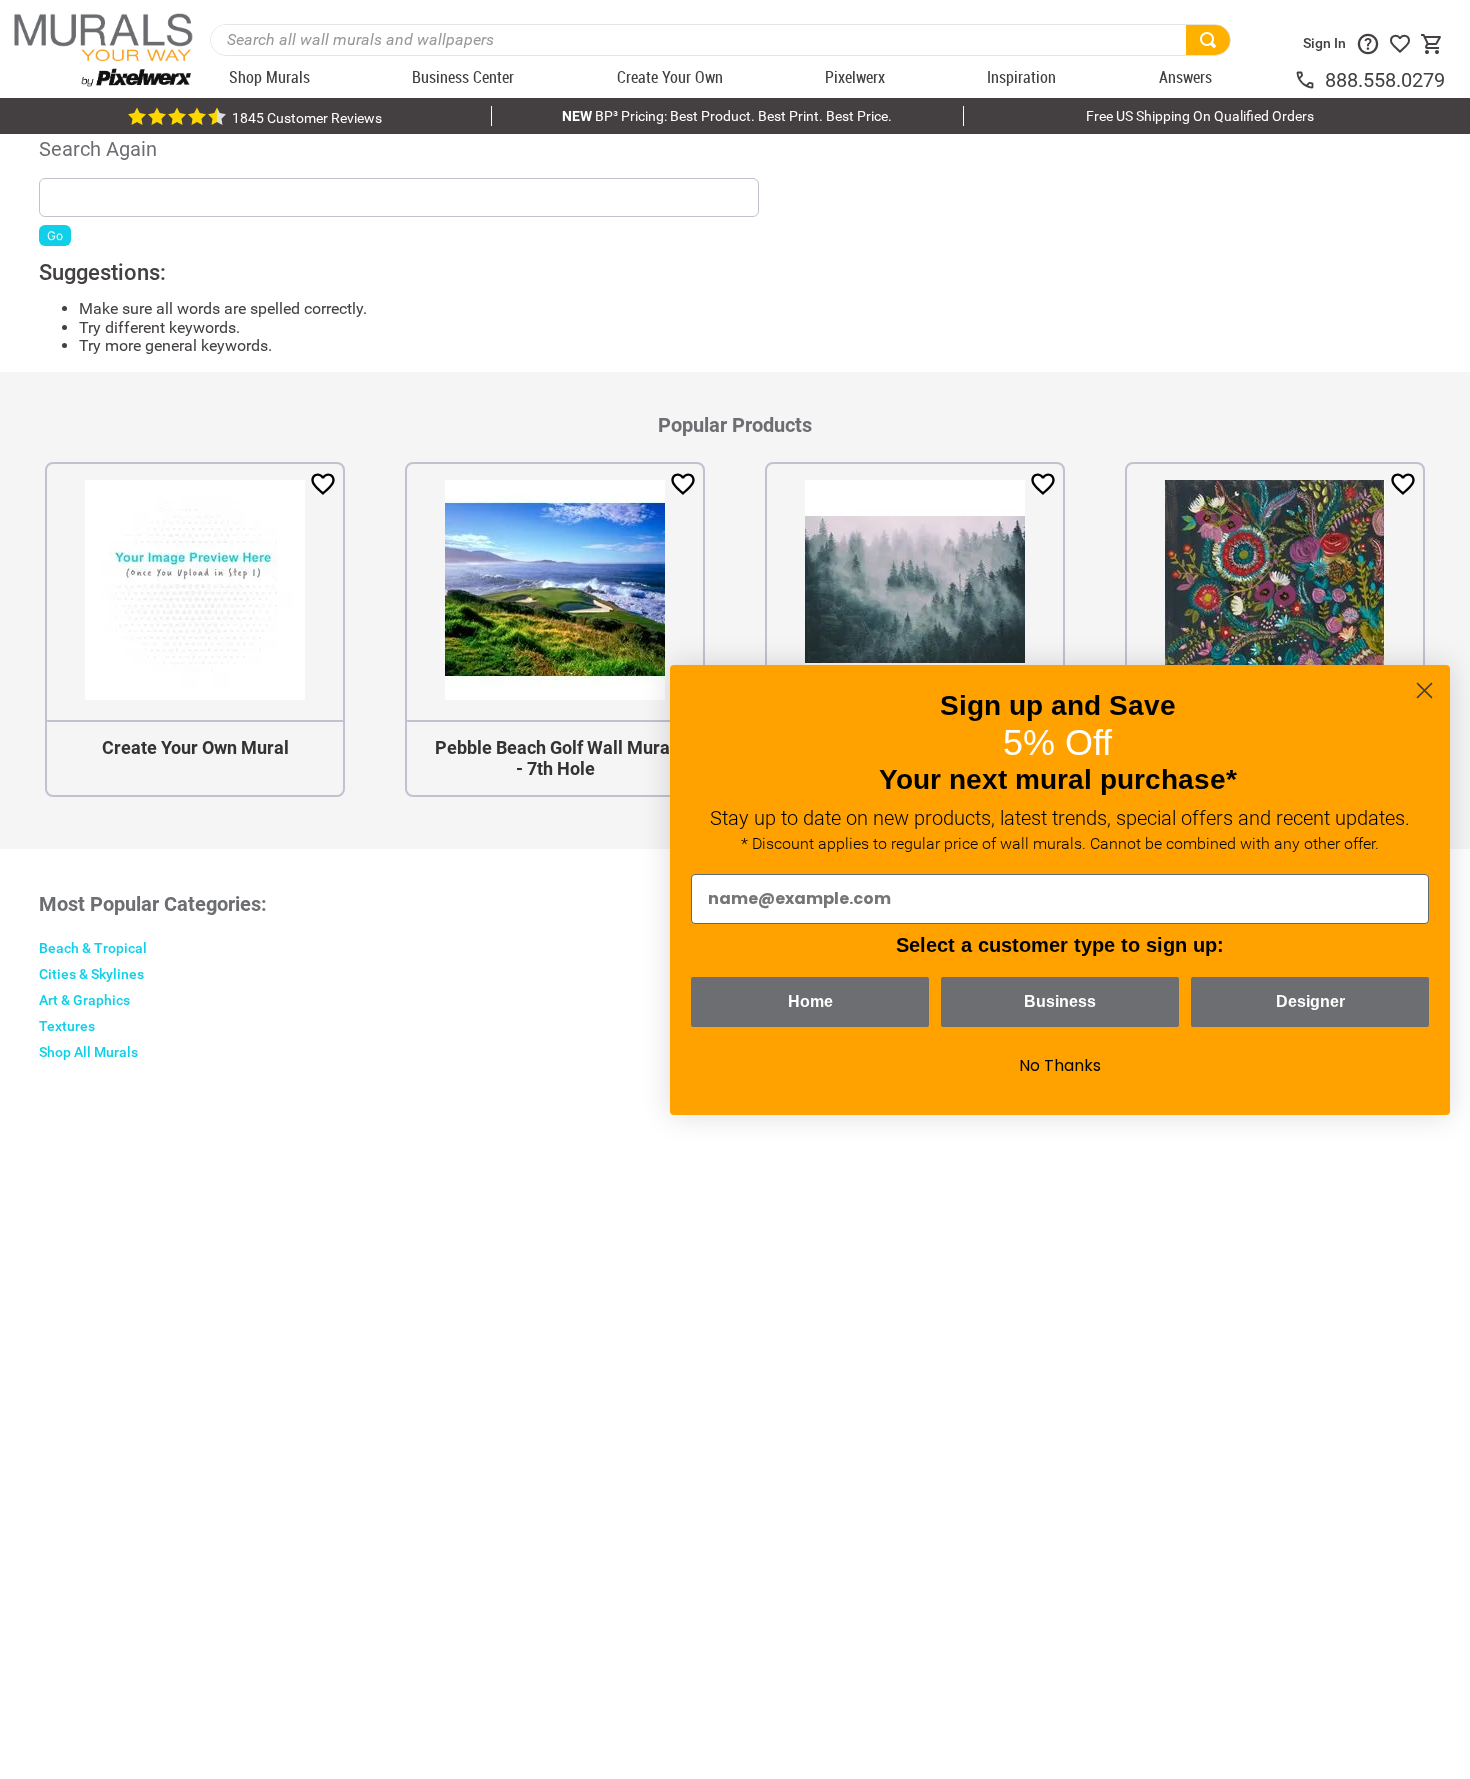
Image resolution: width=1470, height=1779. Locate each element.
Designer (1310, 1001)
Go (55, 235)
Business (1060, 1001)
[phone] (1309, 80)
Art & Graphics (84, 1000)
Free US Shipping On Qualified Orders (1200, 116)
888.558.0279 (1385, 80)
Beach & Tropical (93, 948)
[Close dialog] (1424, 690)
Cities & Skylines (91, 974)
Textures (67, 1026)
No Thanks (1060, 1065)
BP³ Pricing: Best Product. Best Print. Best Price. (727, 116)
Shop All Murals (88, 1052)
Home (810, 1001)
